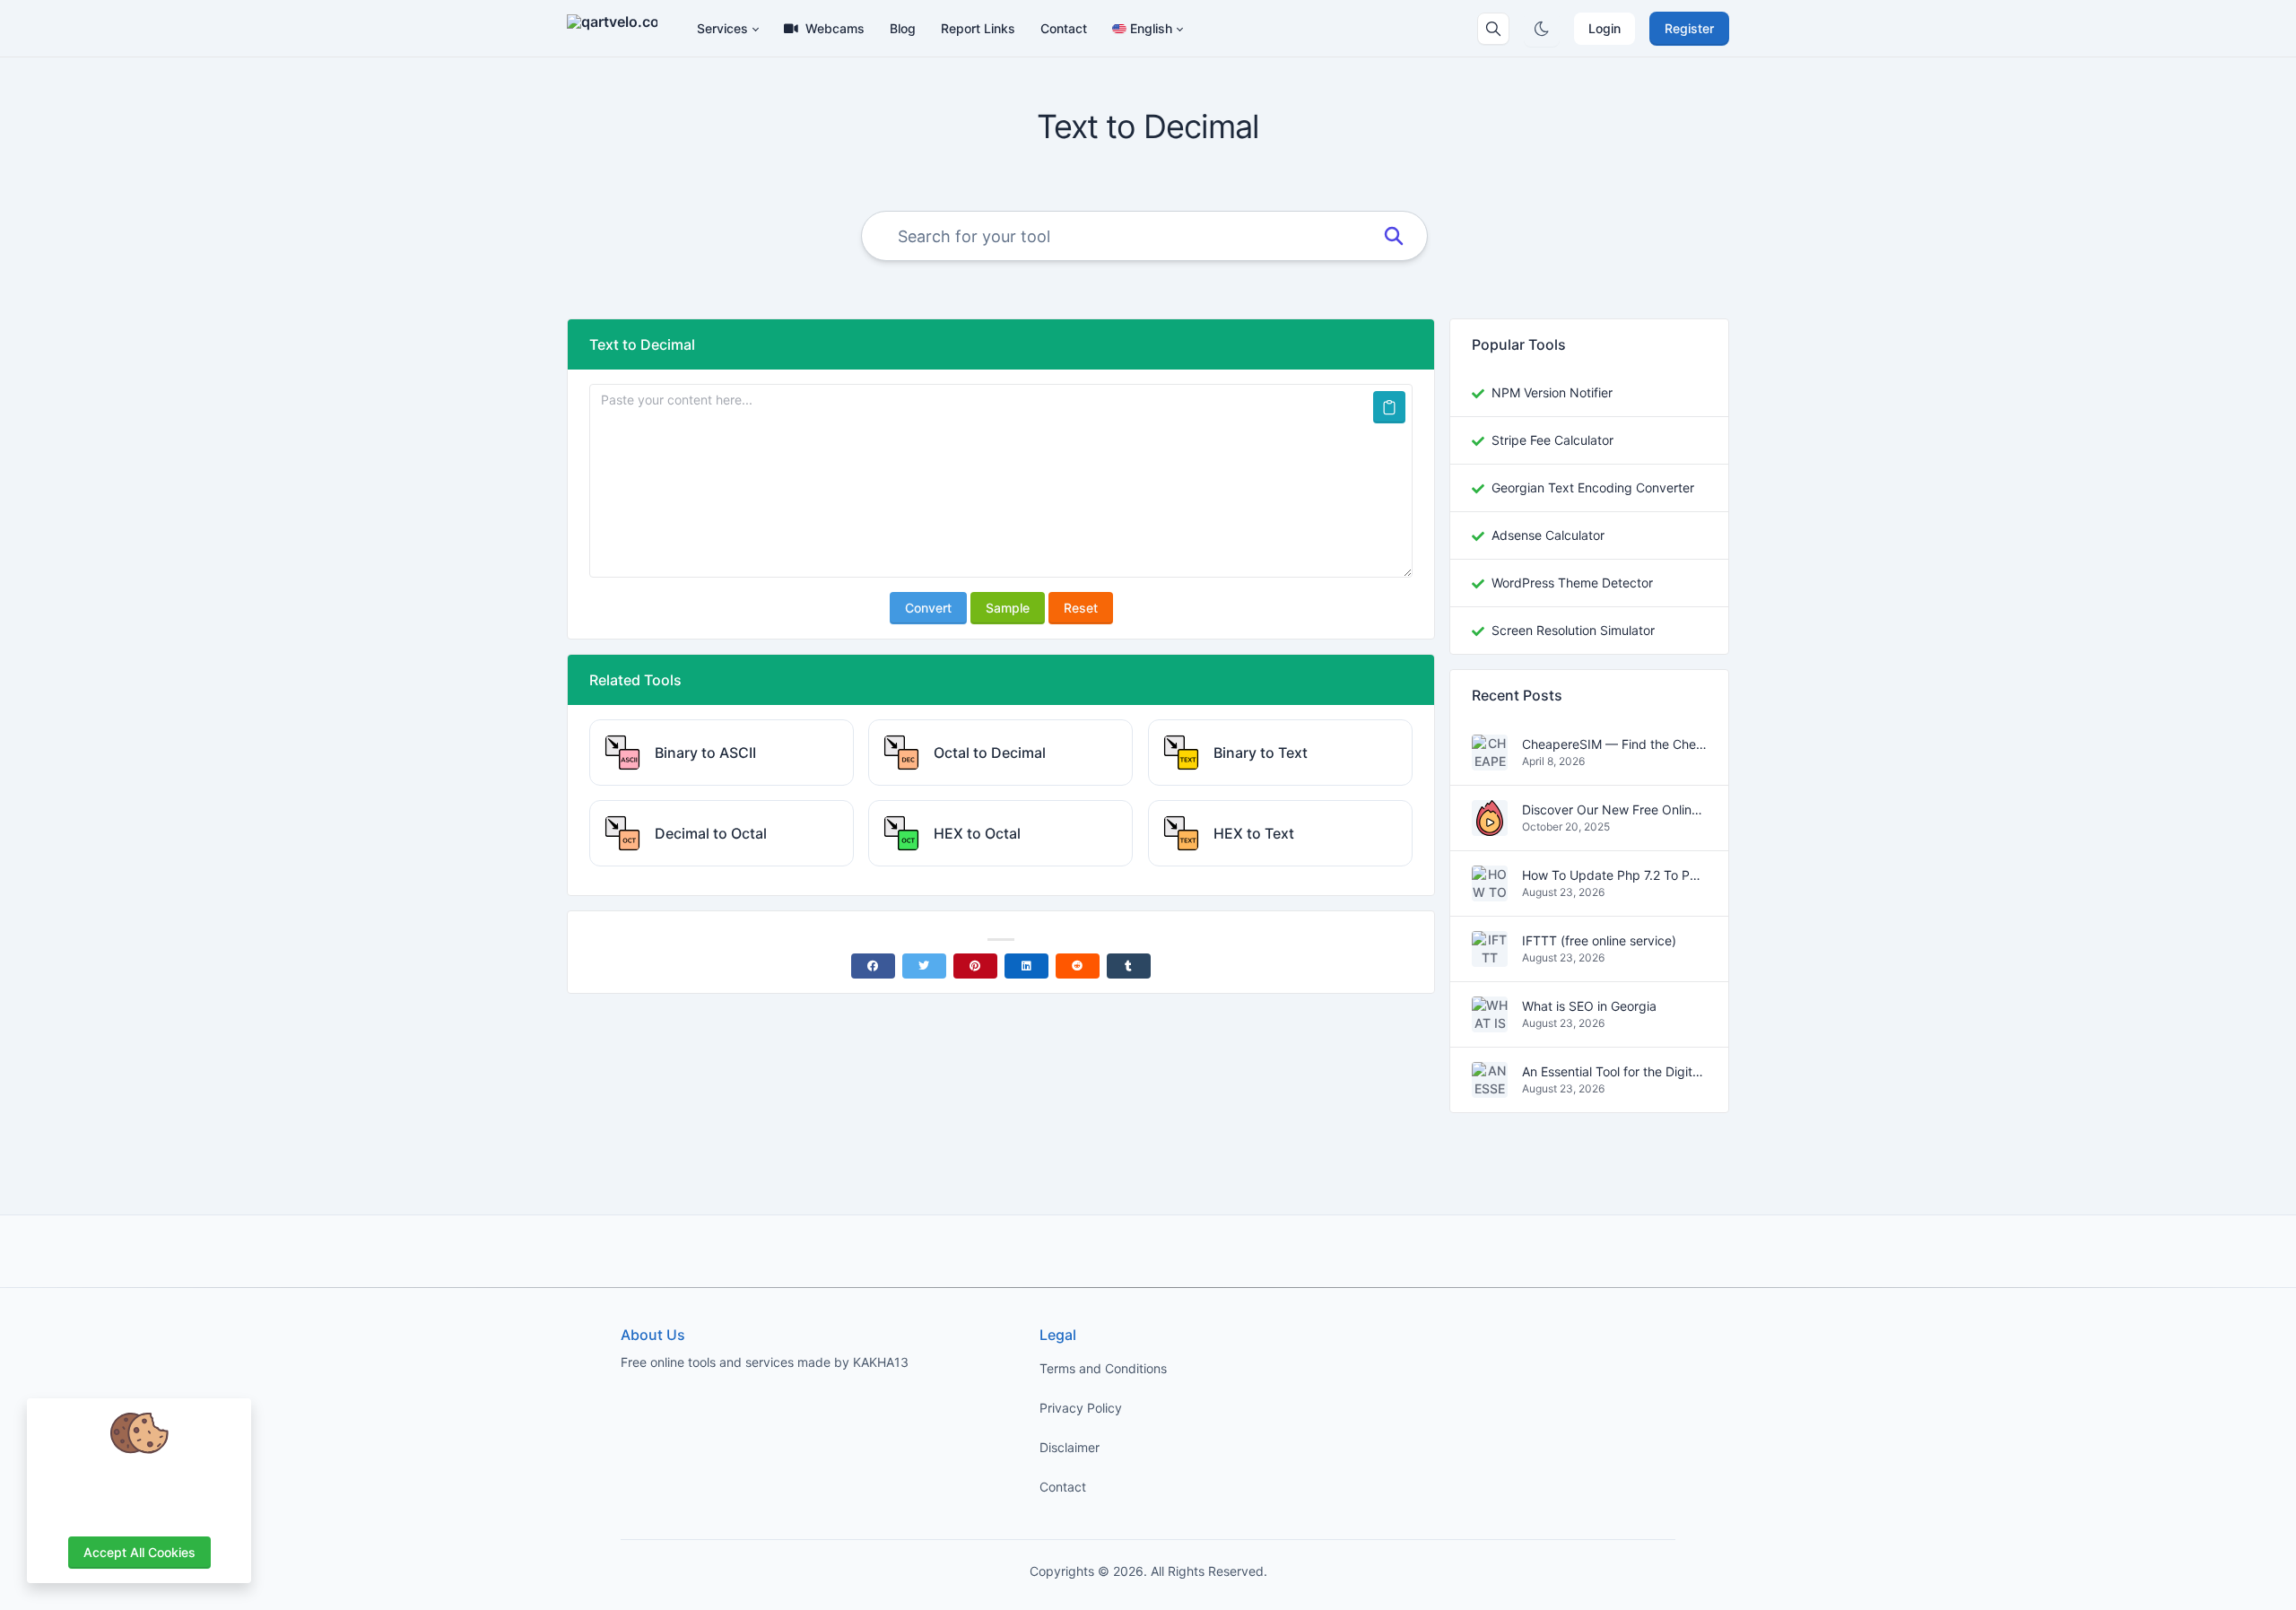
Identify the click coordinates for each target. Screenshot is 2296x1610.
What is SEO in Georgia (1589, 1007)
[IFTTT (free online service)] (1490, 957)
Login (1605, 28)
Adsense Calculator (1548, 535)
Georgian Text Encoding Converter (1593, 487)
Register (1689, 28)
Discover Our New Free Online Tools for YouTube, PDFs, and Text (1614, 810)
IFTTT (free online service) (1599, 941)
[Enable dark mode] (1542, 29)
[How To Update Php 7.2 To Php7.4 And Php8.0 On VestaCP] (1490, 892)
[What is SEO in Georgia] (1490, 1023)
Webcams (835, 28)
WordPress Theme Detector (1572, 583)
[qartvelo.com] (619, 29)
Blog (903, 28)
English (1151, 28)
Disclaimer (1070, 1447)
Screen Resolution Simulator (1573, 630)
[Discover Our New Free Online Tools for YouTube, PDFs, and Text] (1490, 827)
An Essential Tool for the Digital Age (1614, 1072)
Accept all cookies (139, 1552)
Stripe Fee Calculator (1552, 440)
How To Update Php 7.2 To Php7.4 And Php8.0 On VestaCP (1614, 876)
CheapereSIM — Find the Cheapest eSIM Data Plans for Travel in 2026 (1614, 745)
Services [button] (722, 28)
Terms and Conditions (1103, 1368)
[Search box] (1493, 29)
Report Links (978, 28)
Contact (1064, 28)
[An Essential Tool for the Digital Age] (1490, 1088)
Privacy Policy (1081, 1408)
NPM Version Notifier (1552, 392)
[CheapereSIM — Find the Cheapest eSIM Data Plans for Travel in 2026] (1490, 761)
